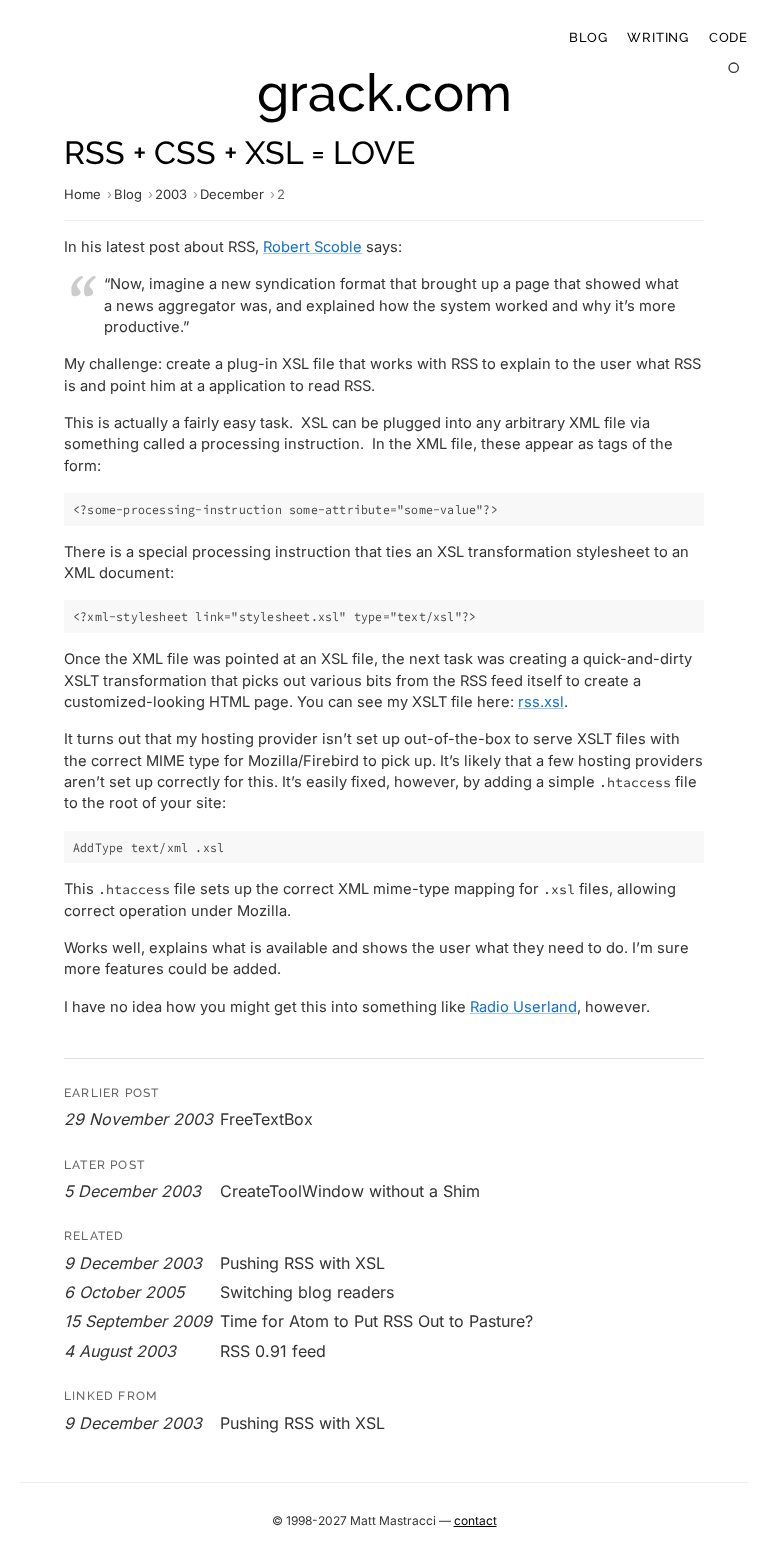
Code (728, 37)
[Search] (734, 68)
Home (82, 194)
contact (475, 1520)
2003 (171, 194)
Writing (657, 37)
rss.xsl (541, 702)
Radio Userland (523, 1007)
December (232, 194)
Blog (588, 37)
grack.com (384, 92)
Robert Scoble (312, 247)
